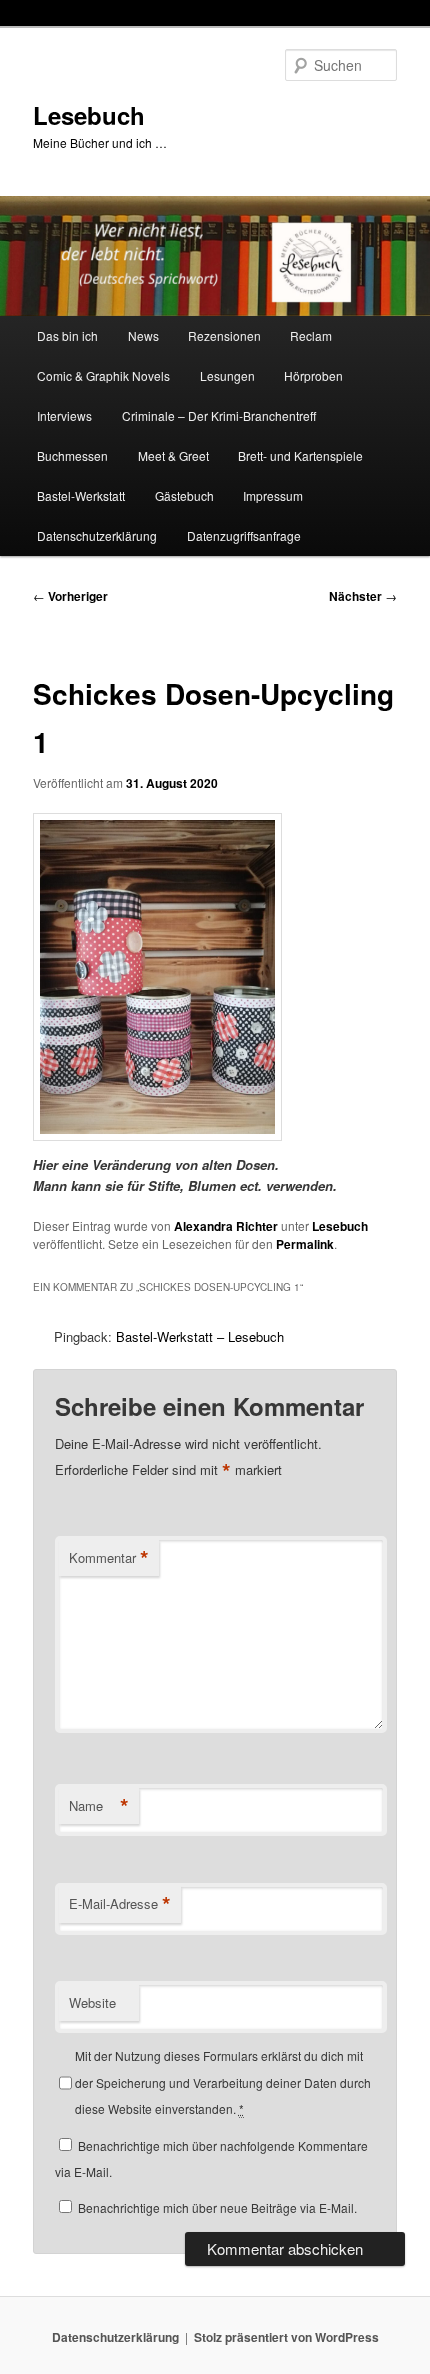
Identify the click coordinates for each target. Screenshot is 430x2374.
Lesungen (227, 375)
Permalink (305, 1244)
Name (99, 1806)
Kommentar (109, 1558)
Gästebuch (184, 495)
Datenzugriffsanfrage (244, 535)
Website (92, 2002)
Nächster (363, 596)
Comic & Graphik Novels (103, 375)
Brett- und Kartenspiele (300, 455)
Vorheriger (70, 596)
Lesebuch (89, 115)
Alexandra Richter (226, 1226)
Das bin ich (67, 335)
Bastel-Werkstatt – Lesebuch (200, 1336)
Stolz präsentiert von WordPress (286, 2337)
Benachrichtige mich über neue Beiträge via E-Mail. (217, 2207)
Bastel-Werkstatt (81, 495)
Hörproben (313, 375)
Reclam (311, 335)
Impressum (273, 495)
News (143, 335)
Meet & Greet (173, 455)
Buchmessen (72, 455)
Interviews (64, 415)
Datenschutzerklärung (97, 535)
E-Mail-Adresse (120, 1904)
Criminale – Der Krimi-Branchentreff (219, 415)
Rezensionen (224, 335)
